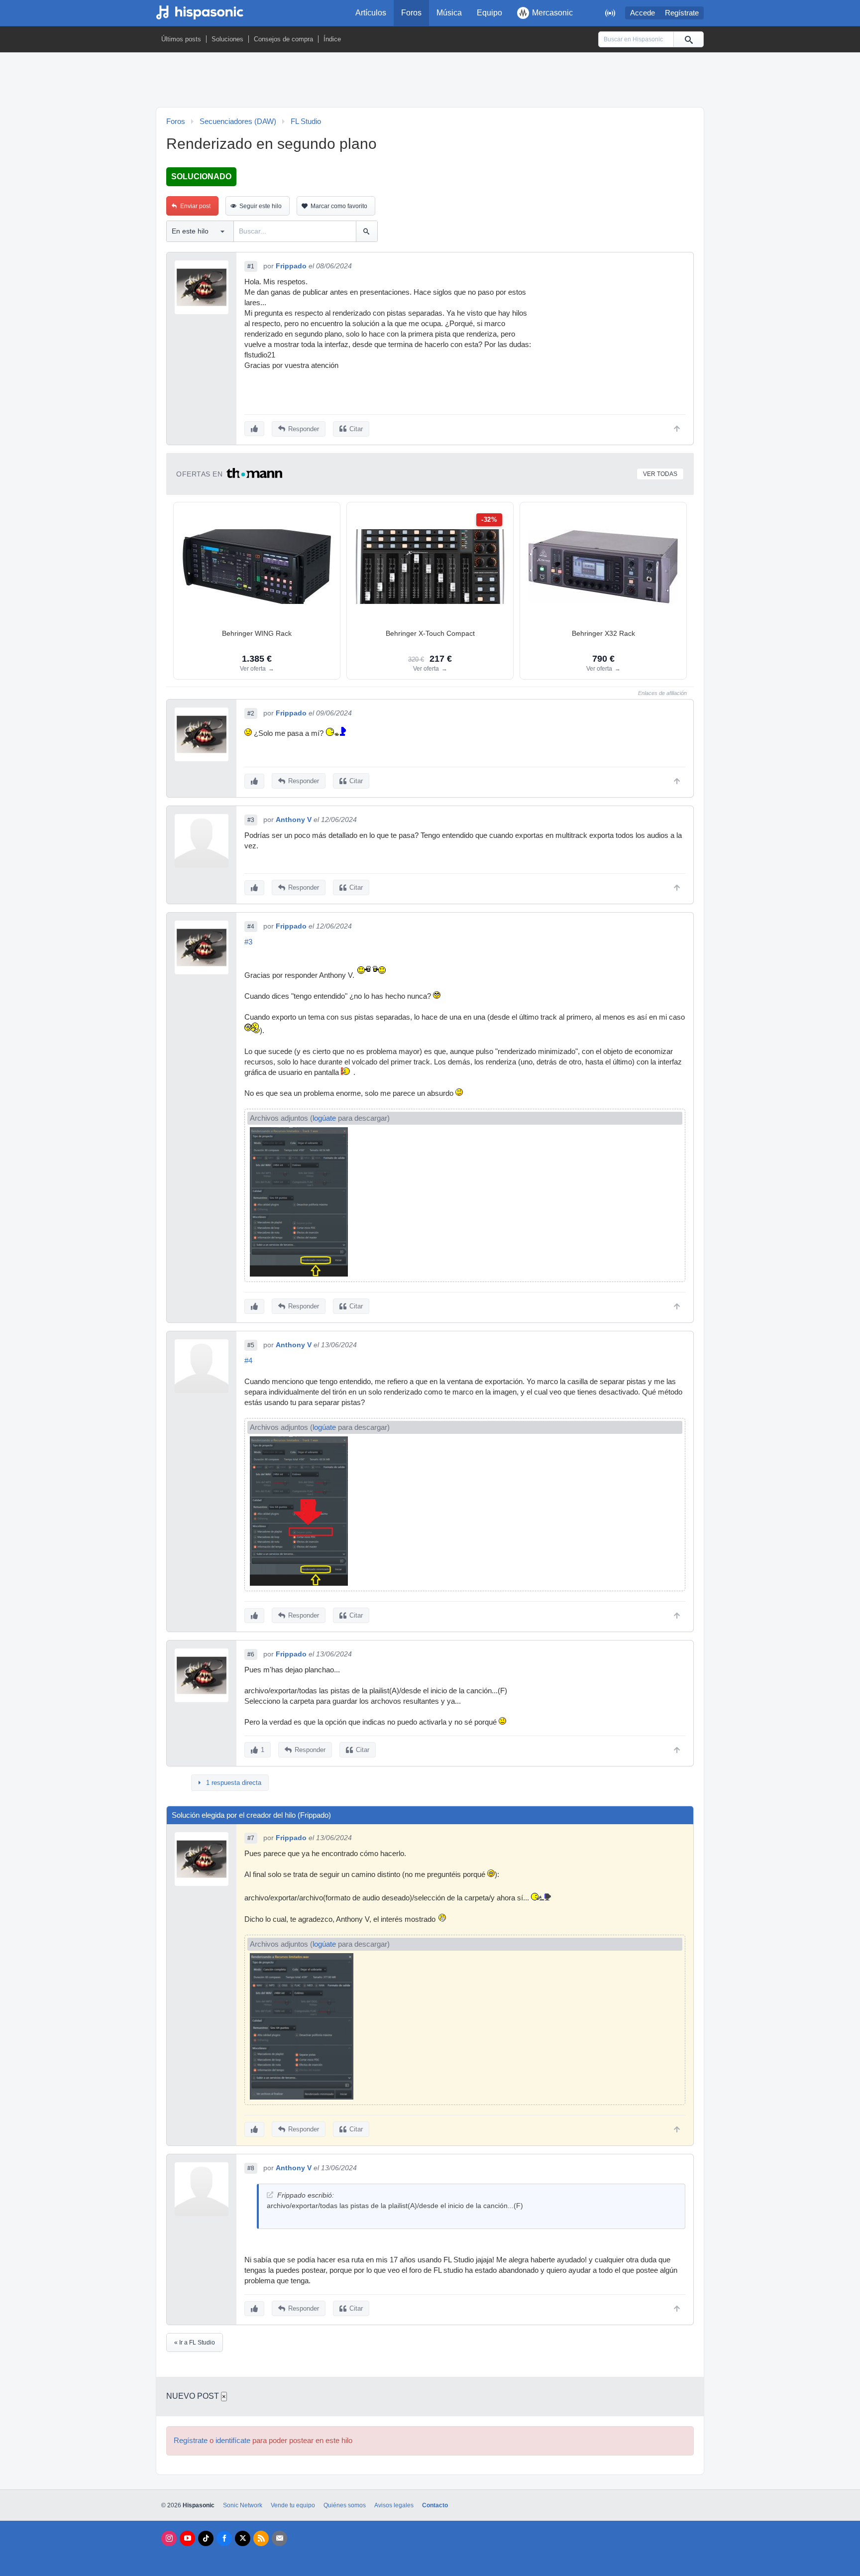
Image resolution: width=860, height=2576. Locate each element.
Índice (332, 39)
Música (449, 13)
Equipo (489, 13)
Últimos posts (181, 39)
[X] (243, 2538)
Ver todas (660, 474)
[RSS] (261, 2538)
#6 (251, 1654)
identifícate (233, 2441)
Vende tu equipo (293, 2505)
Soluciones (227, 39)
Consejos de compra (283, 39)
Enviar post (195, 206)
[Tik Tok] (206, 2538)
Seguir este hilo (261, 206)
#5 (251, 1345)
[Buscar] (688, 39)
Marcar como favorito (339, 206)
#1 (251, 266)
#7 (251, 1838)
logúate (324, 1118)
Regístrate (682, 13)
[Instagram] (169, 2538)
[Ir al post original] (270, 2195)
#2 (251, 713)
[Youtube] (187, 2538)
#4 (251, 927)
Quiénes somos (345, 2505)
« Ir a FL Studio (195, 2342)
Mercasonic (552, 13)
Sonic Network (243, 2505)
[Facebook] (224, 2538)
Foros (411, 13)
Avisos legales (394, 2505)
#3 (251, 820)
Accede (643, 13)
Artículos (371, 13)
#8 (251, 2168)
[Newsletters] (279, 2538)
